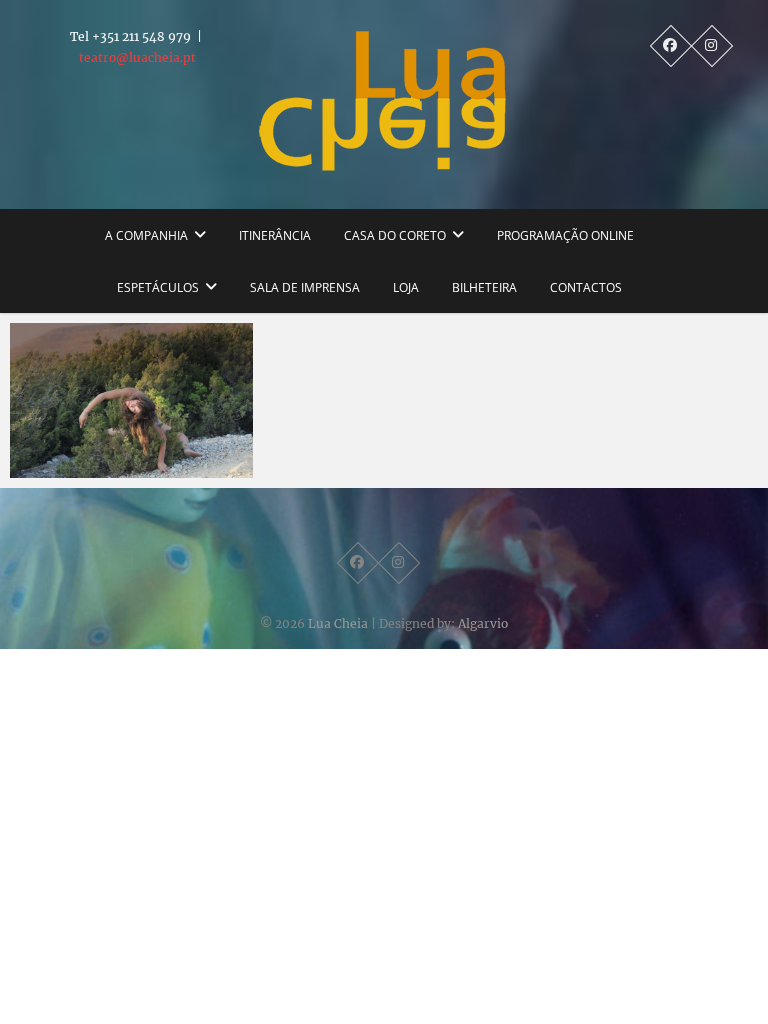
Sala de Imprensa (305, 287)
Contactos (586, 287)
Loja (406, 287)
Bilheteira (484, 287)
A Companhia (146, 235)
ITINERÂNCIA (275, 235)
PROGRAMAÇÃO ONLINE (565, 235)
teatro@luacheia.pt (137, 57)
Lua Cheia (338, 623)
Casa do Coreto (395, 235)
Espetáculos (158, 287)
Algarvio (483, 623)
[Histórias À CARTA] (131, 400)
